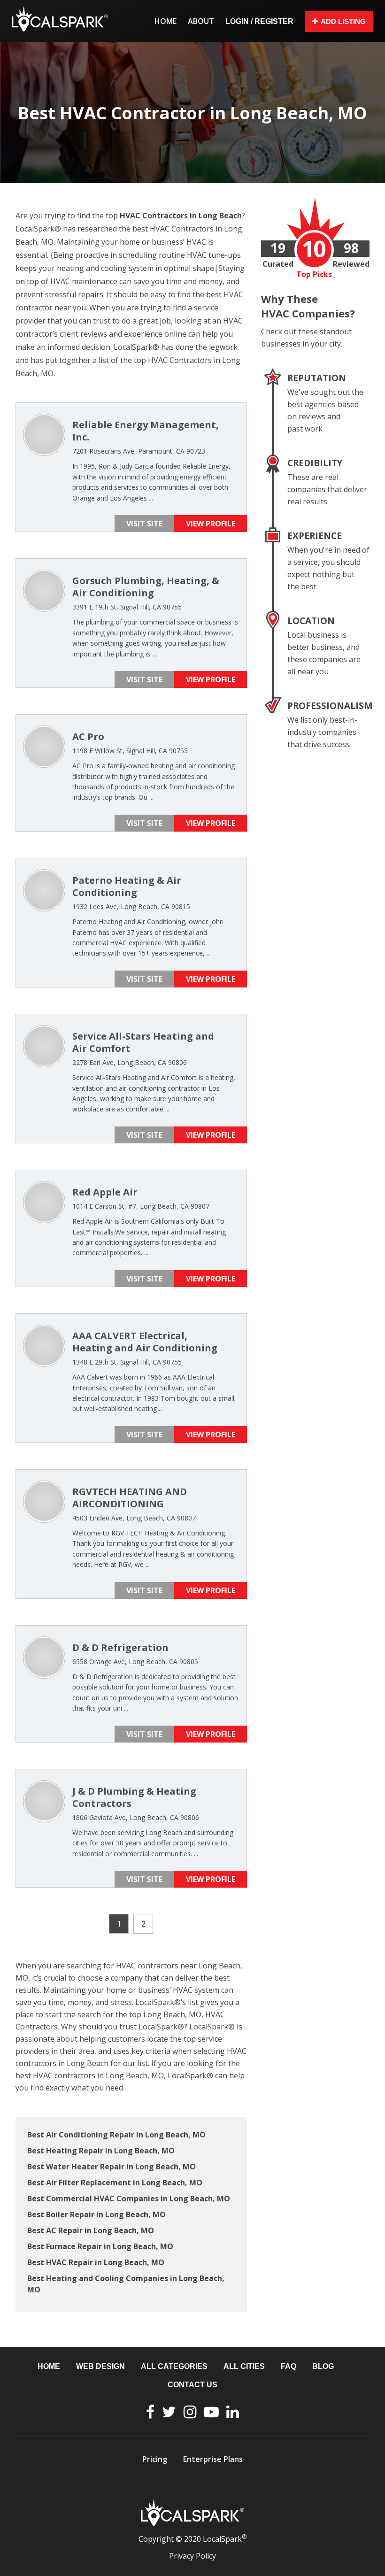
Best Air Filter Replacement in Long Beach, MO (115, 2183)
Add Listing (343, 21)
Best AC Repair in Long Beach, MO (91, 2230)
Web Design (100, 2366)
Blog (323, 2366)
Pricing (155, 2459)
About (201, 21)
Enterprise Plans (213, 2459)
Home (166, 21)
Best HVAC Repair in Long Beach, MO (96, 2262)
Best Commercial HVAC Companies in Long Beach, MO (129, 2198)
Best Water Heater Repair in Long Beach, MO (112, 2167)
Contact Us (192, 2385)
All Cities (244, 2366)
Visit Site (144, 524)
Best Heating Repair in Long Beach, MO (101, 2151)
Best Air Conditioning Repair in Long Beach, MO (116, 2135)
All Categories (174, 2366)
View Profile (211, 524)
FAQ (289, 2366)
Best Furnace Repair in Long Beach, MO (100, 2246)
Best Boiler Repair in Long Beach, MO (96, 2214)
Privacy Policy (192, 2556)
